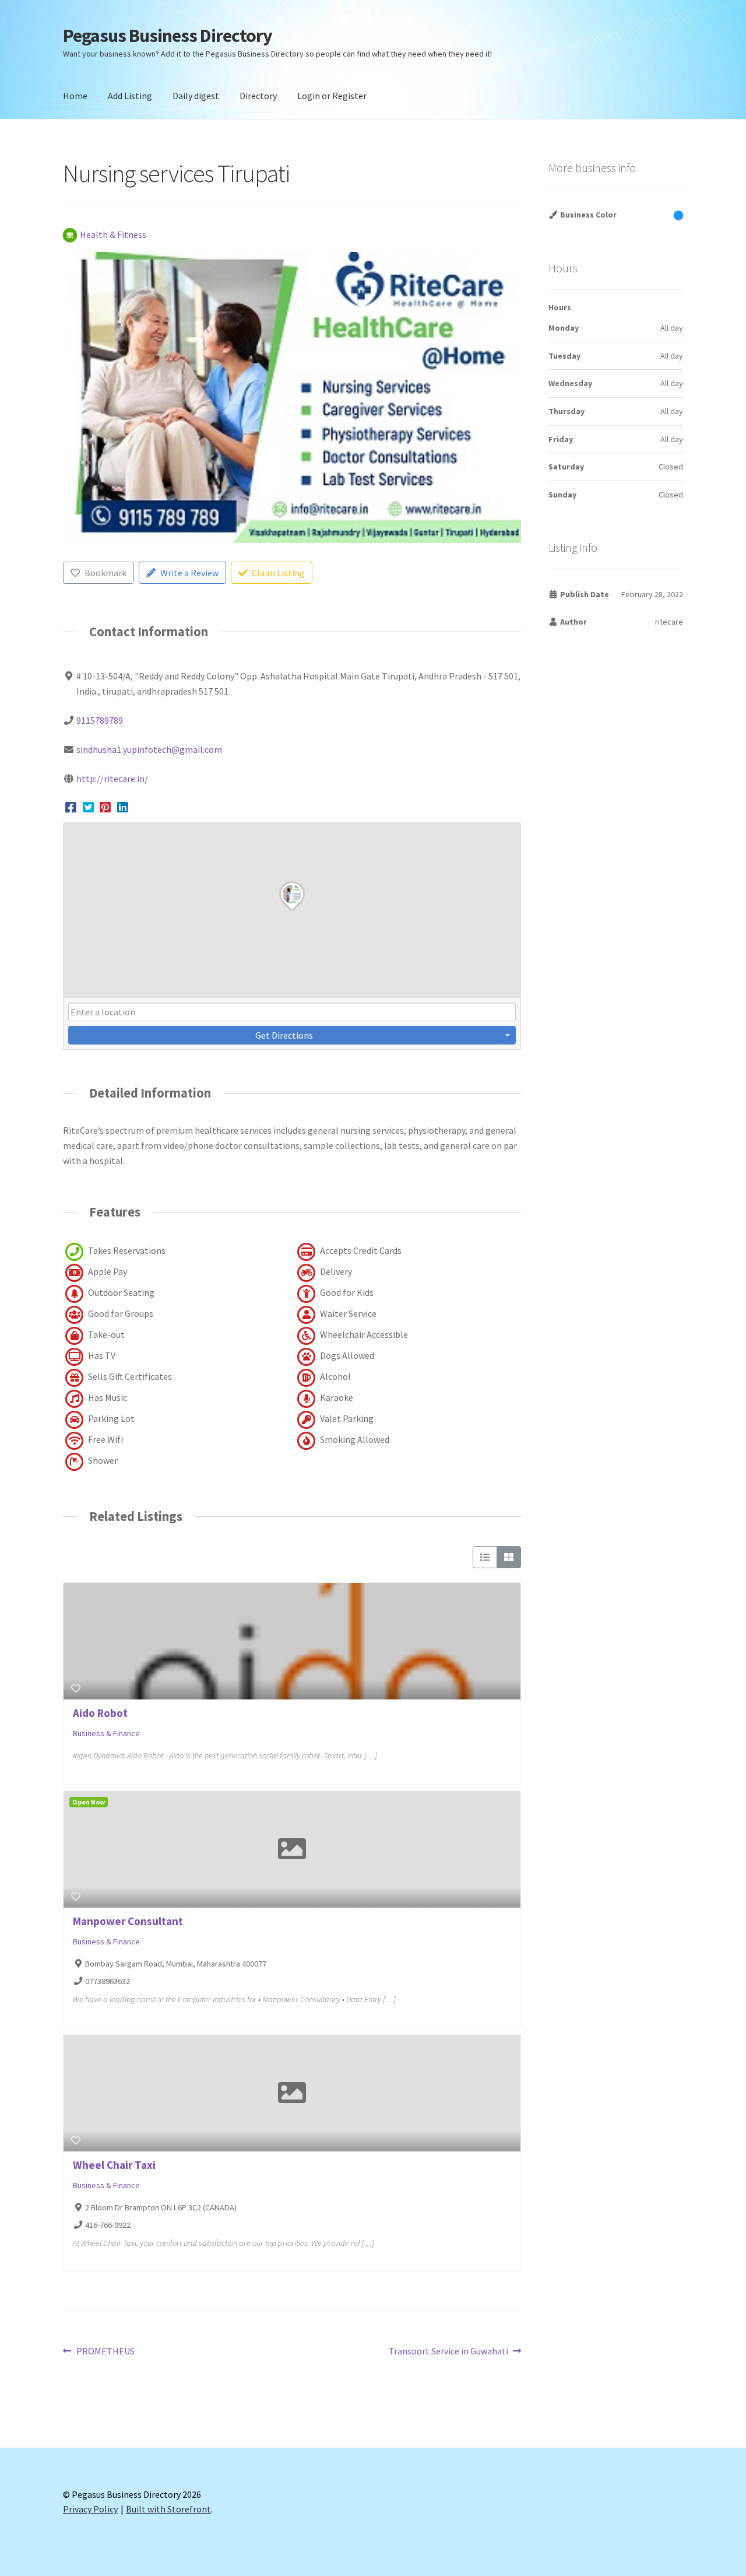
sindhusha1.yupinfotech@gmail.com (149, 749)
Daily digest (196, 96)
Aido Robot (100, 1713)
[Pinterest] (105, 807)
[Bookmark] (76, 1688)
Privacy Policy (90, 2509)
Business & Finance (106, 1734)
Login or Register (332, 96)
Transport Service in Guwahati (448, 2352)
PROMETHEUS (105, 2352)
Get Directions (284, 1035)
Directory (258, 96)
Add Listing (130, 96)
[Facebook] (71, 807)
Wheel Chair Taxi (114, 2165)
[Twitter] (88, 807)
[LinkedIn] (123, 807)
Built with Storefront (168, 2509)
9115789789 (100, 720)
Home (75, 96)
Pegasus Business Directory (168, 36)
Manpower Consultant (128, 1921)
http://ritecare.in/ (112, 779)
